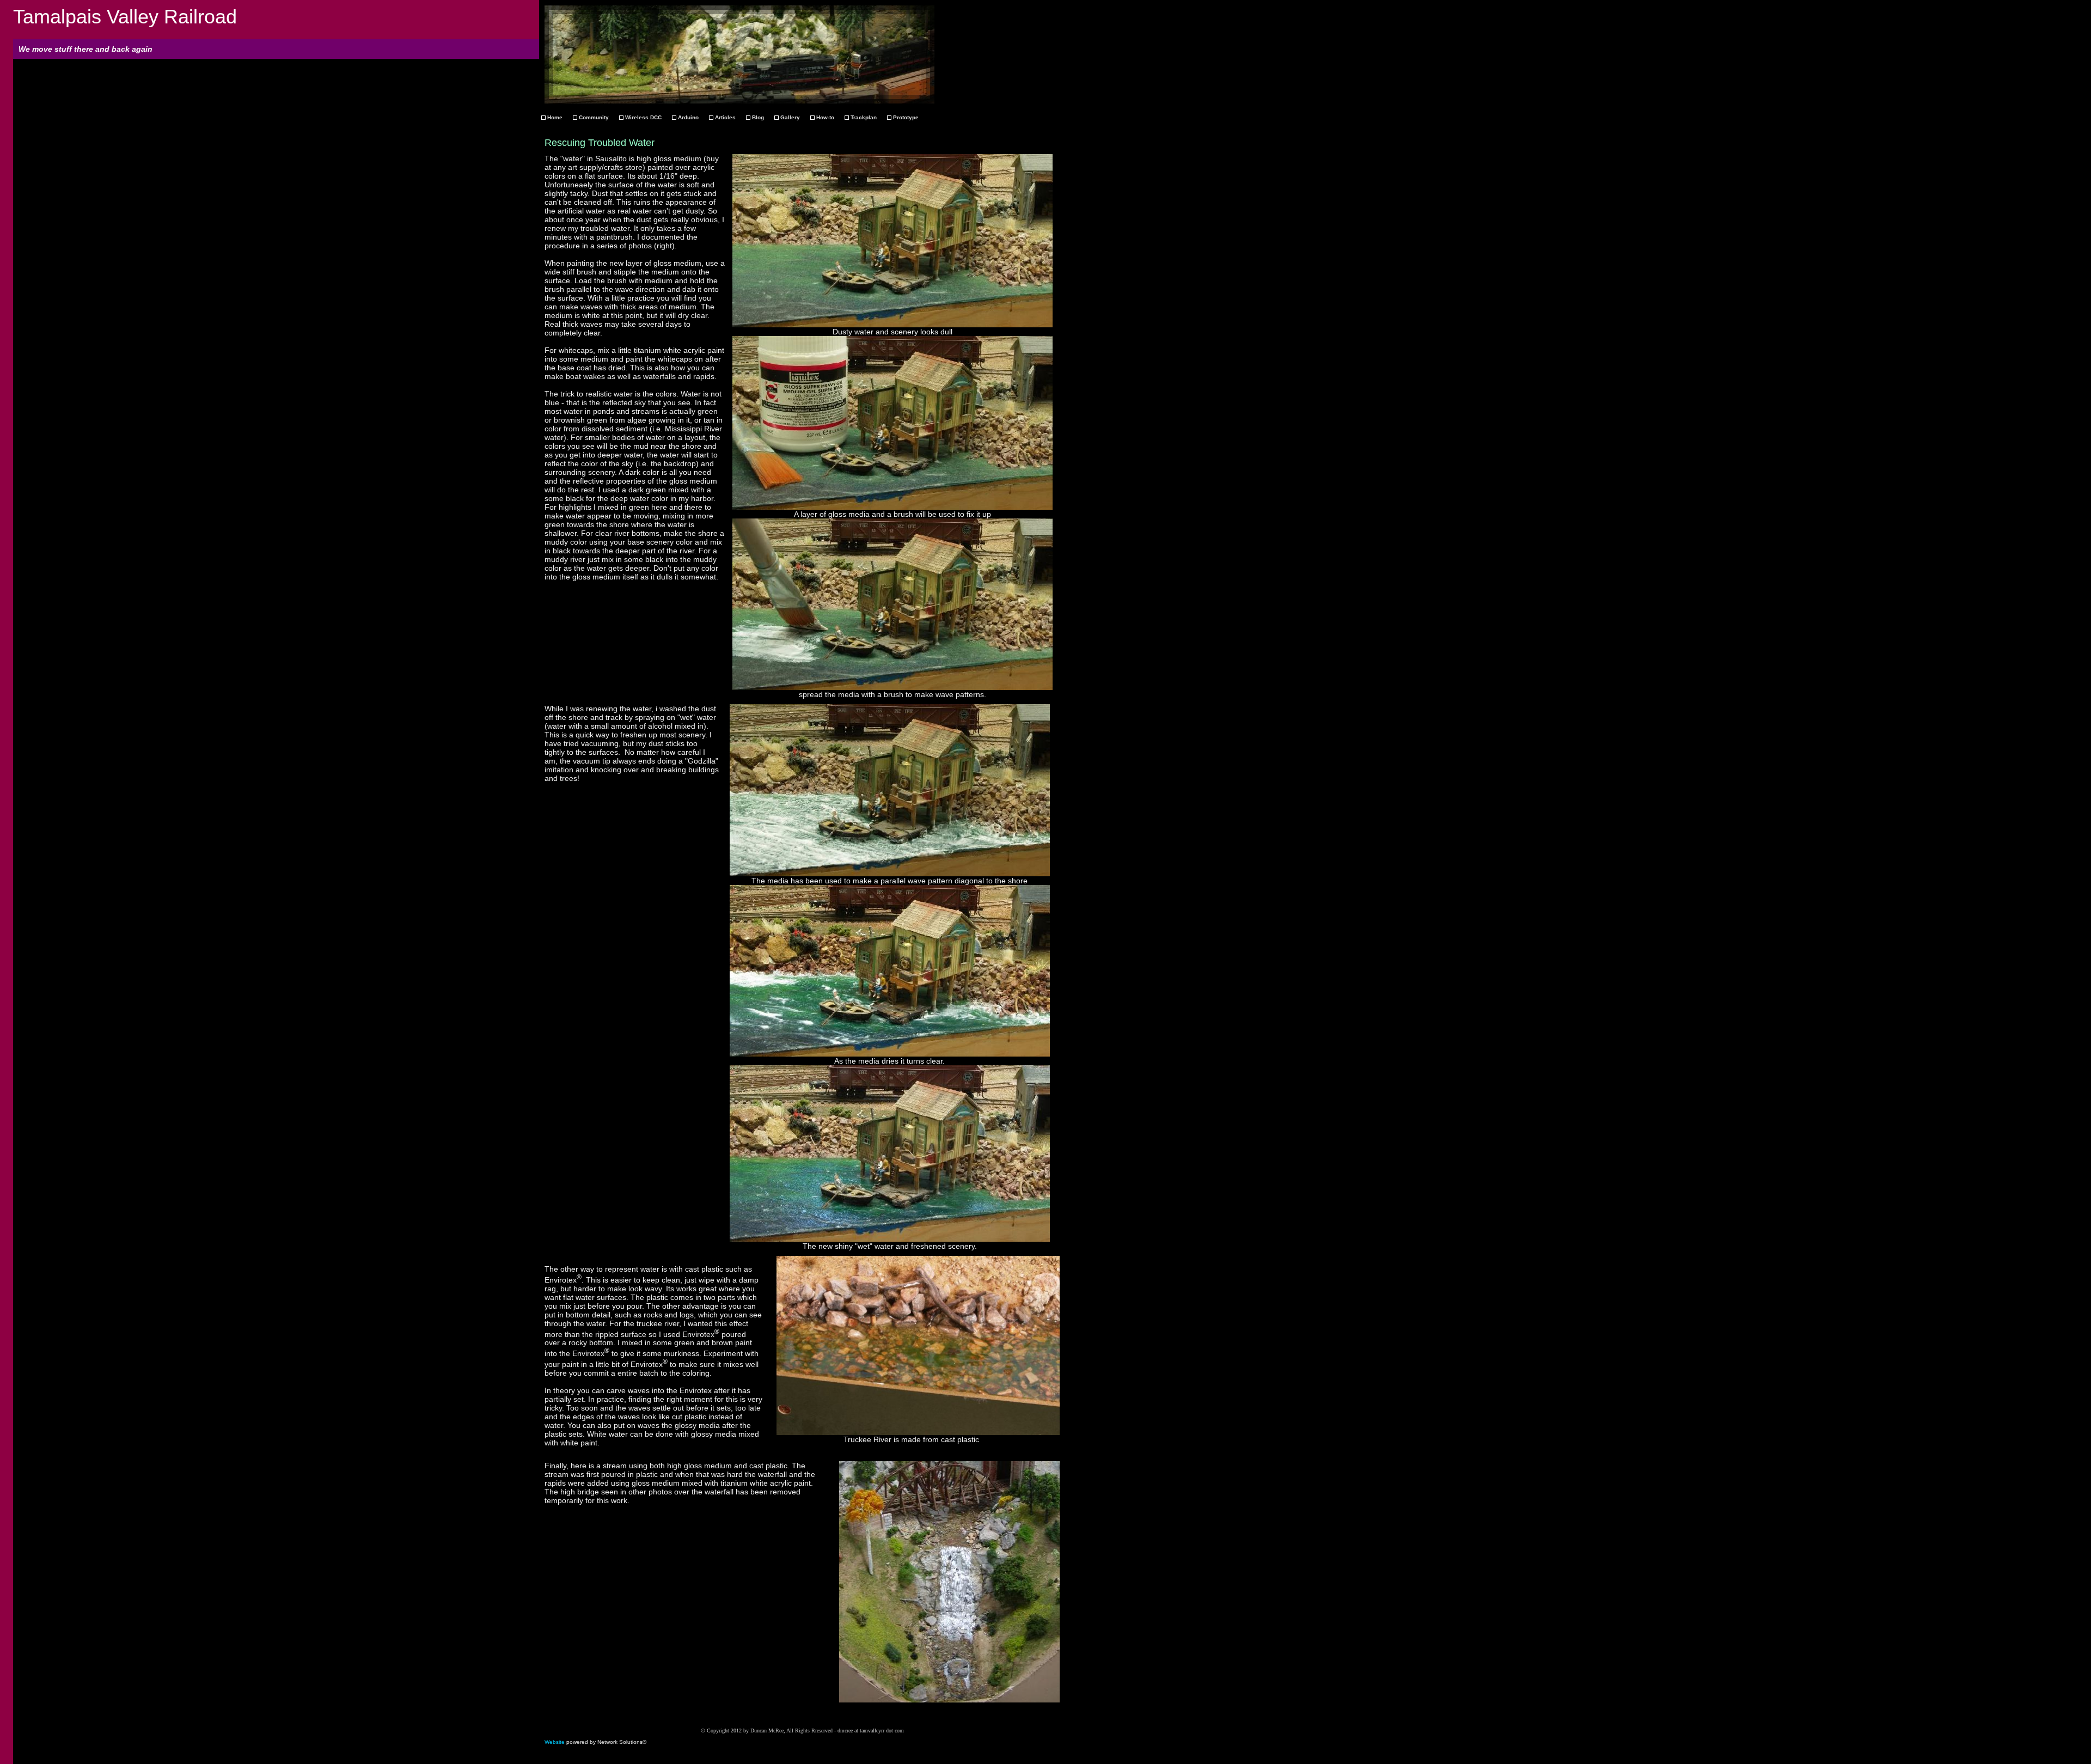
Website (555, 1742)
